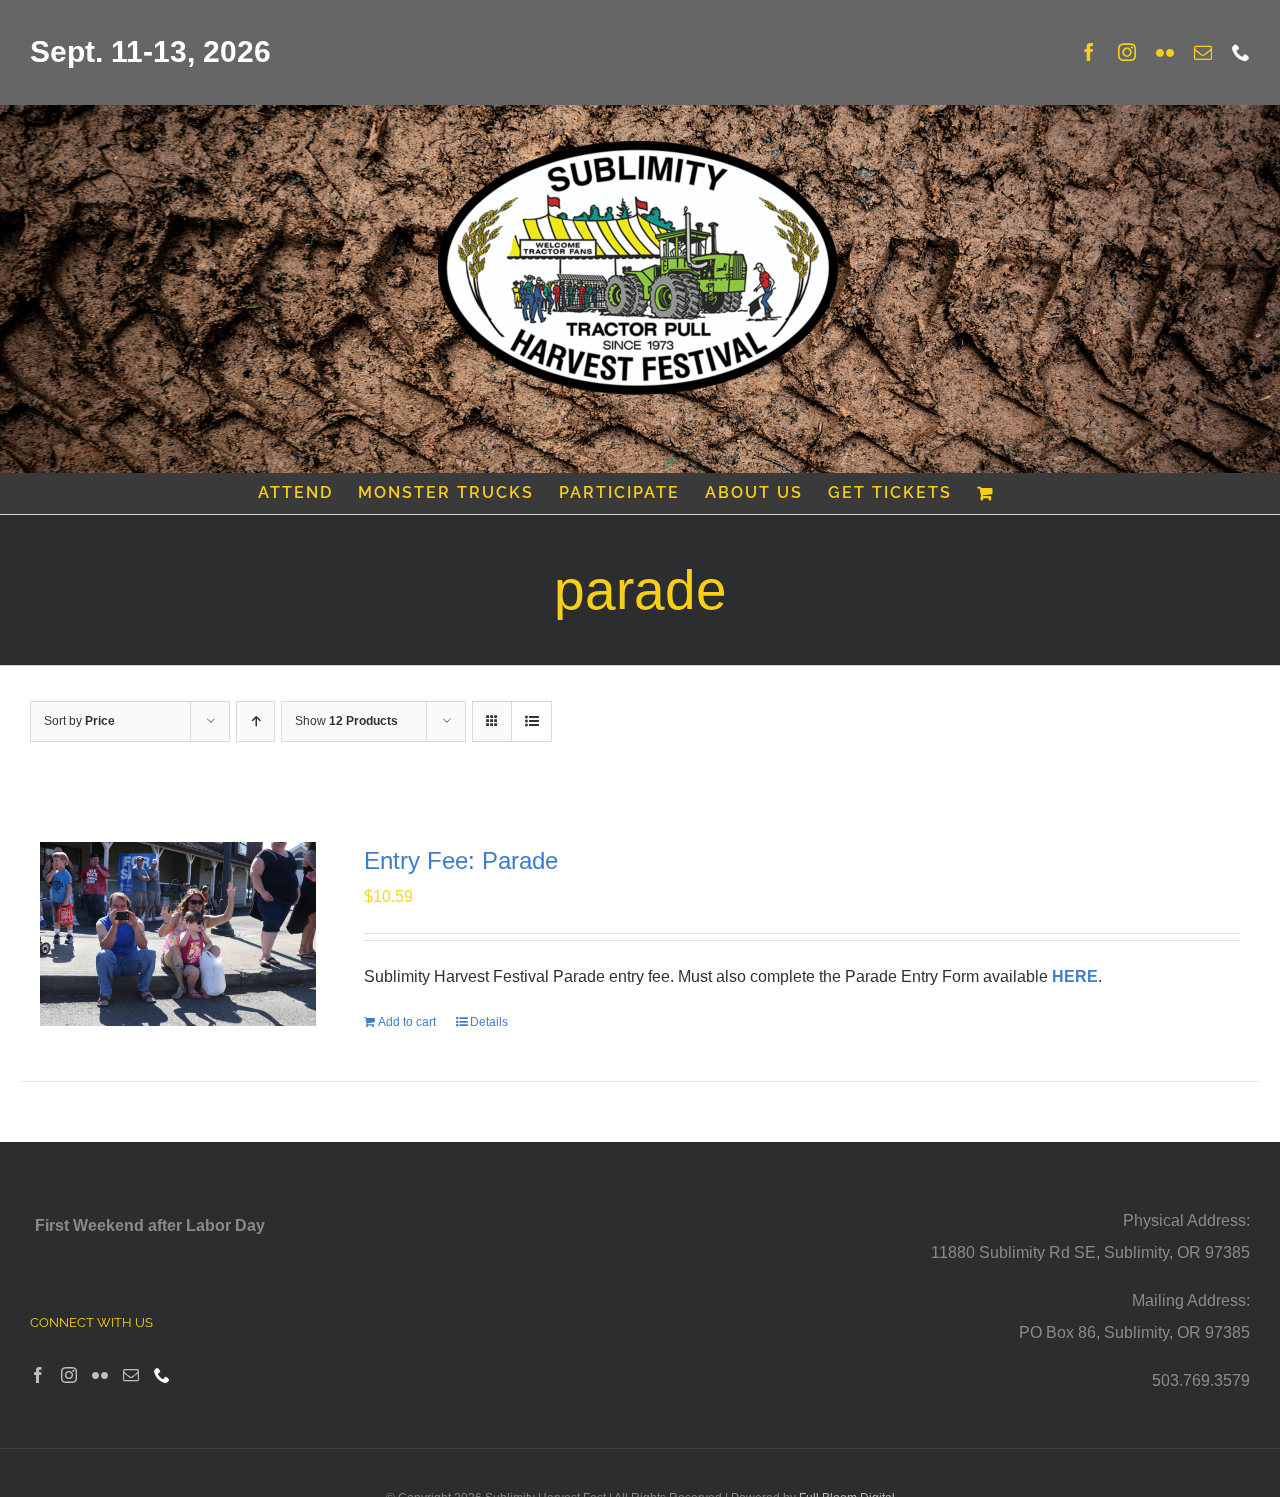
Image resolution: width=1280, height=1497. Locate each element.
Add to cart (407, 1022)
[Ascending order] (255, 721)
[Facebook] (38, 1375)
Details (489, 1022)
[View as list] (531, 721)
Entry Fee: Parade (461, 860)
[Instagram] (69, 1375)
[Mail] (131, 1375)
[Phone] (162, 1375)
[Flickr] (100, 1375)
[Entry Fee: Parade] (178, 934)
